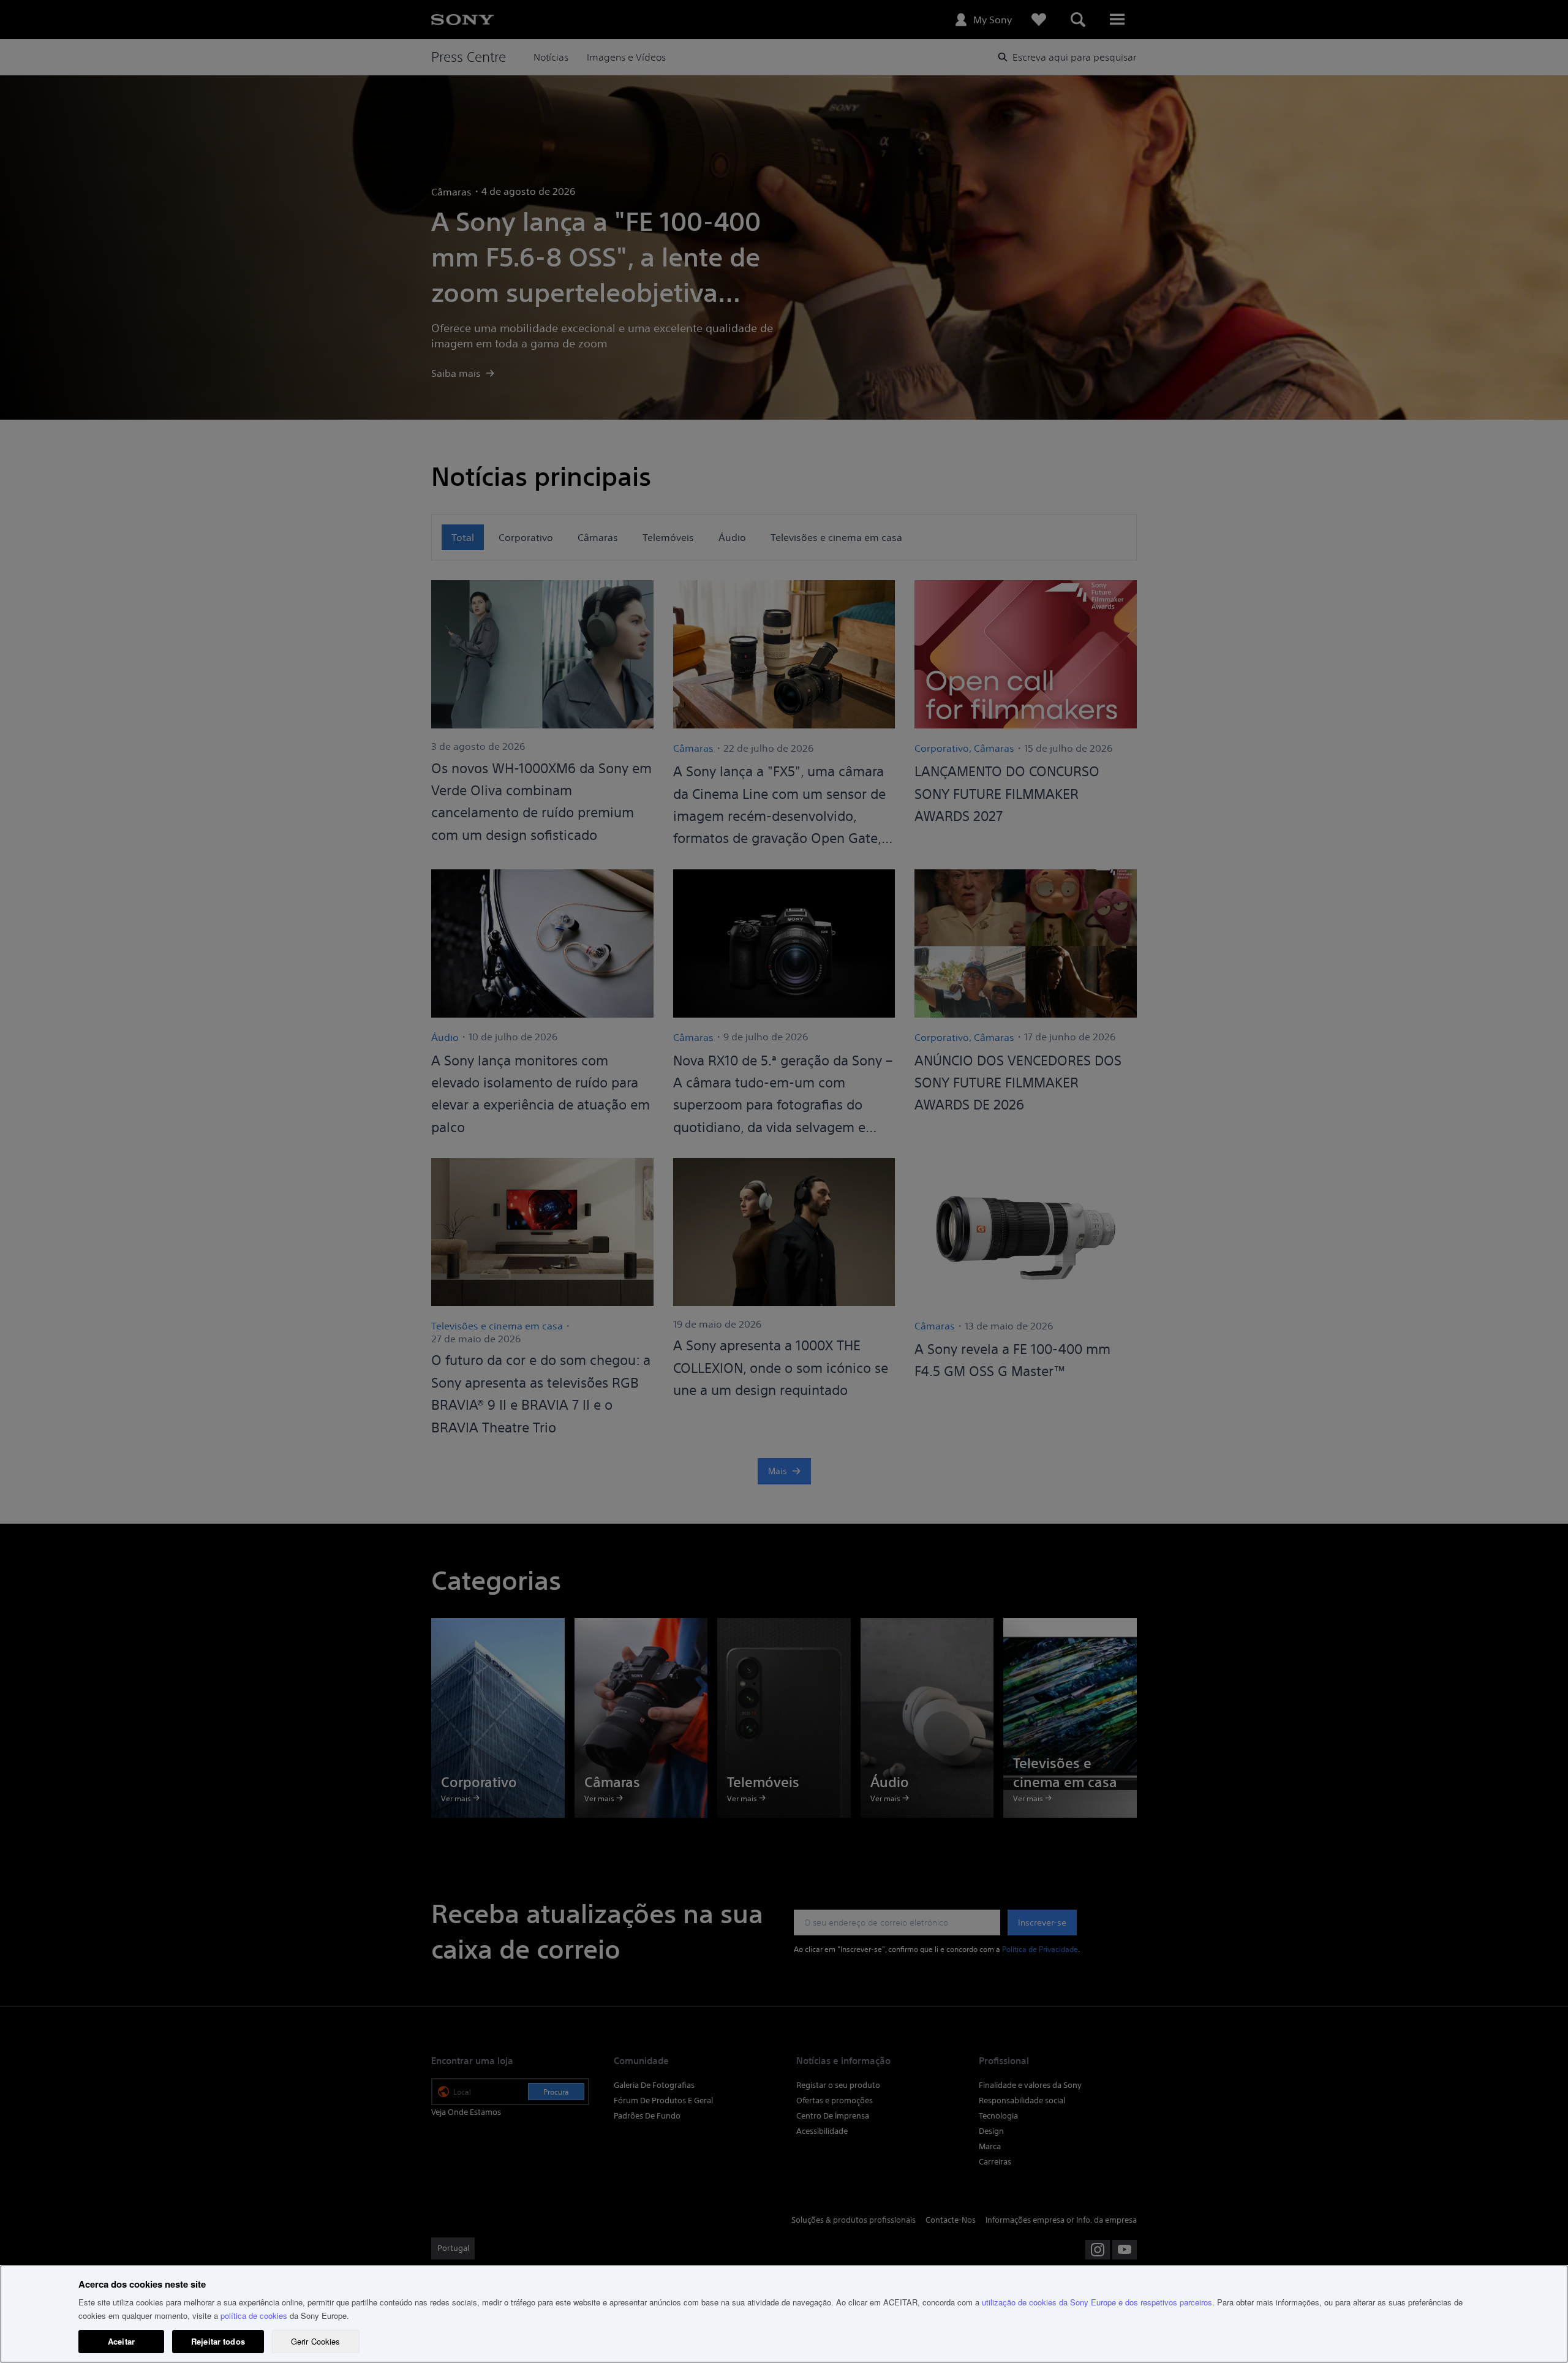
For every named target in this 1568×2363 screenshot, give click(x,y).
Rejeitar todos (218, 2341)
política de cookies (254, 2316)
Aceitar (121, 2341)
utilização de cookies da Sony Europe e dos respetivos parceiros (1097, 2302)
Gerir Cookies (316, 2341)
